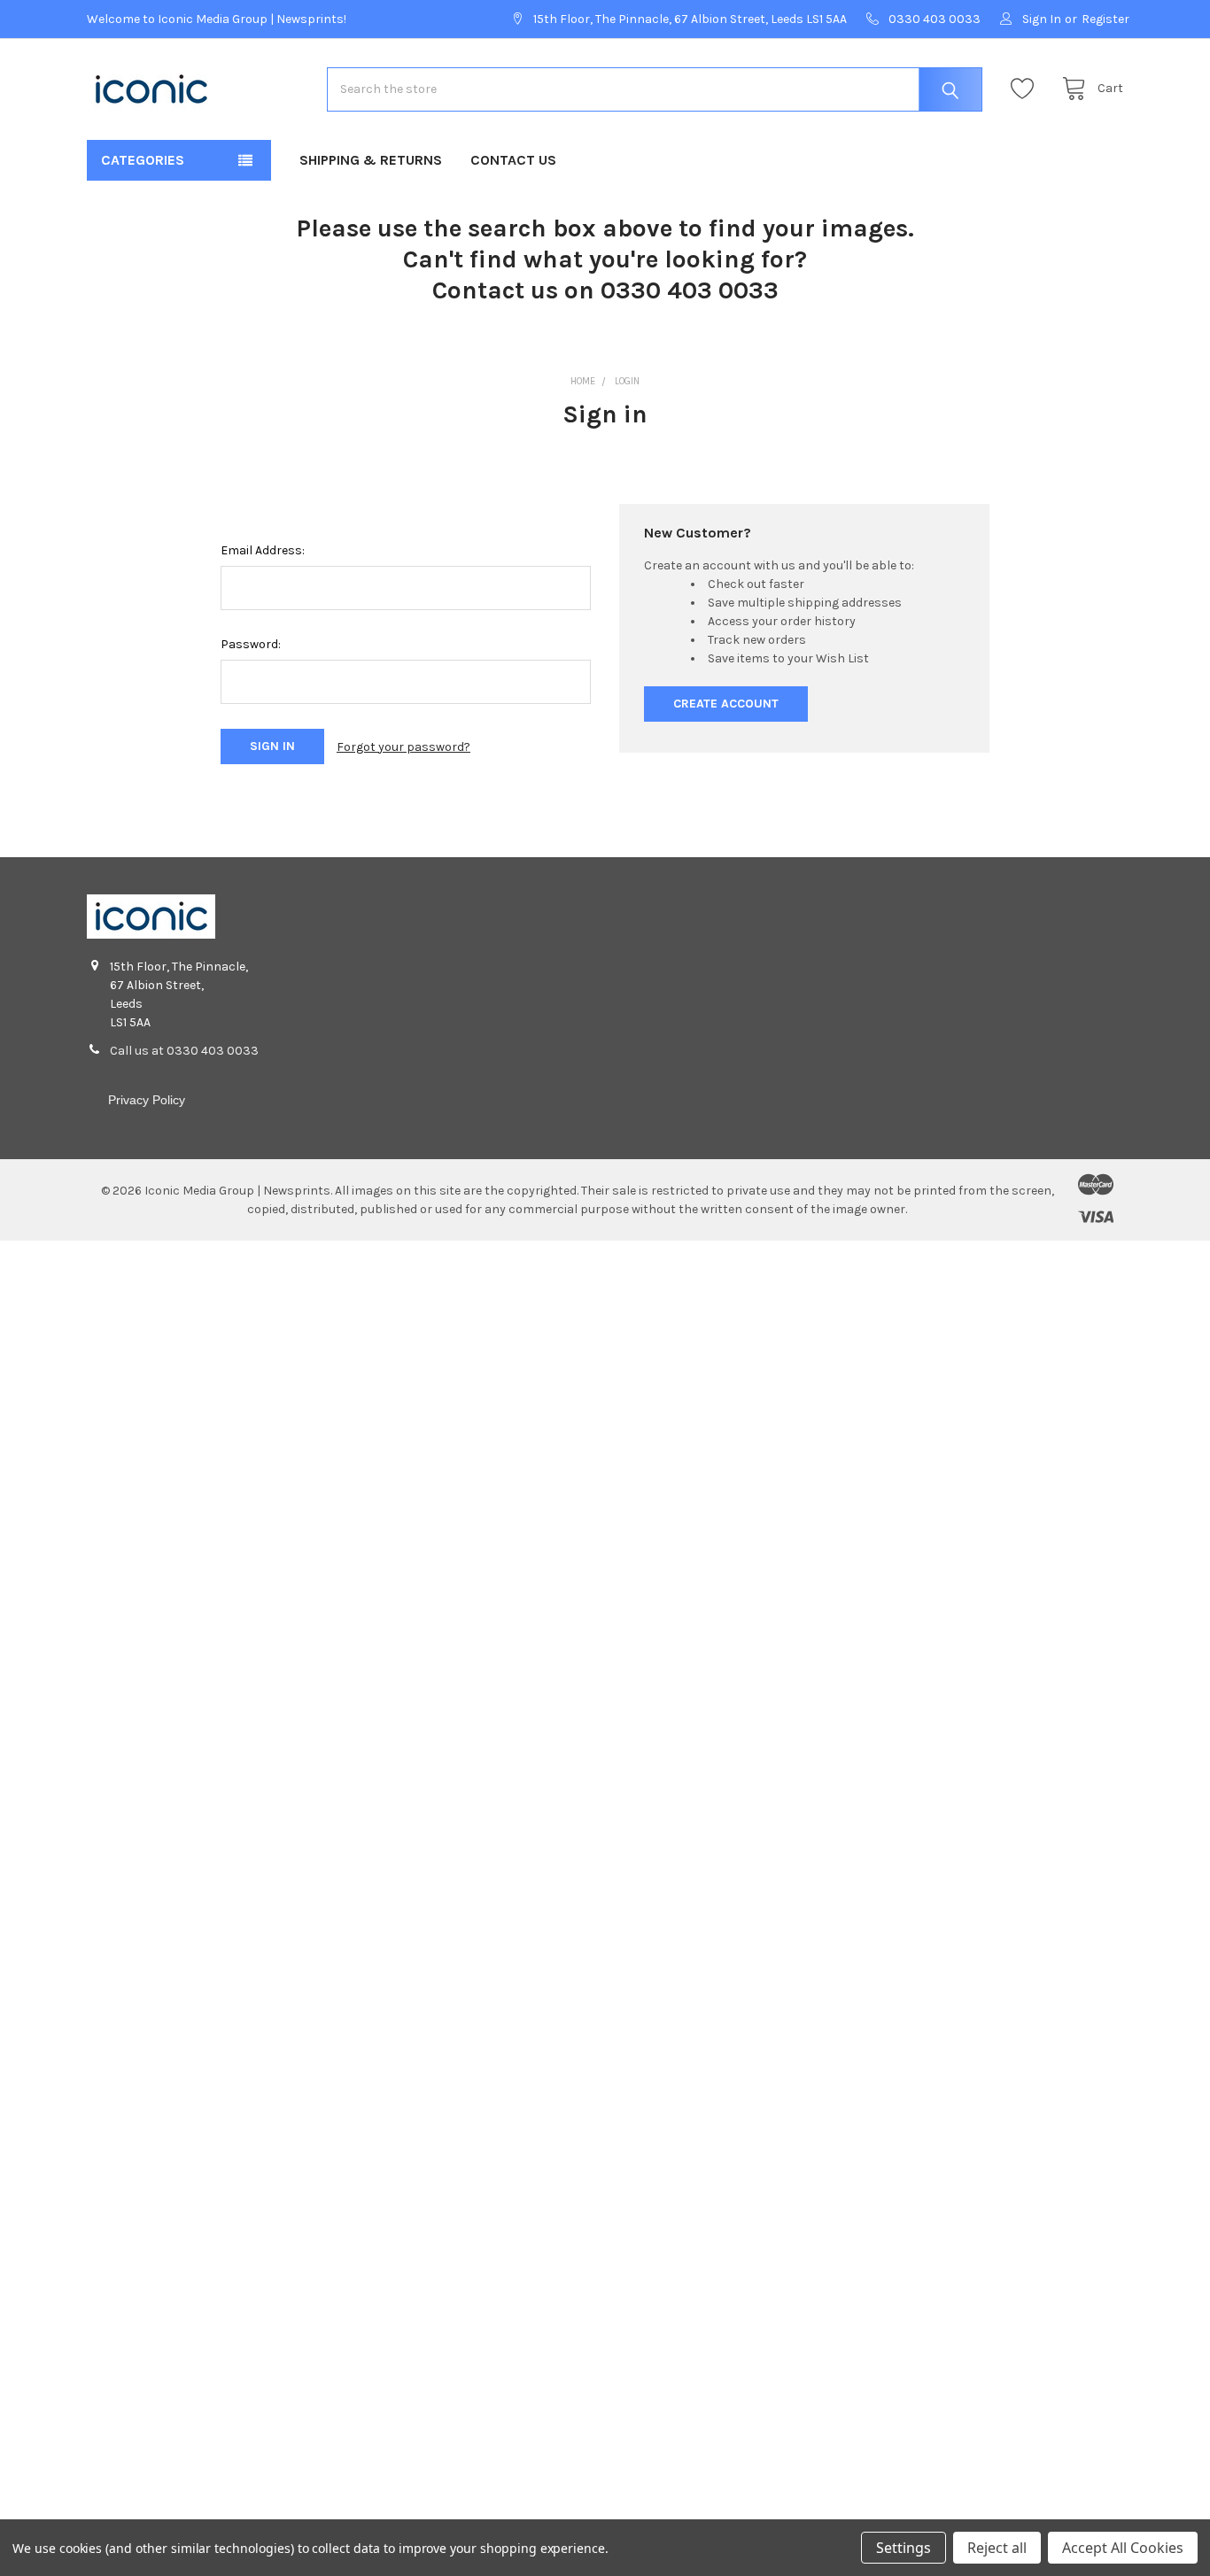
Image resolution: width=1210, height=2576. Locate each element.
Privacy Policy (147, 1100)
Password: (251, 644)
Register (1105, 19)
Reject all (997, 2548)
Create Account (726, 704)
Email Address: (263, 550)
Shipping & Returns (371, 160)
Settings (904, 2548)
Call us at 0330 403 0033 (184, 1051)
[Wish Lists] (1027, 89)
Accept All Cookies (1123, 2548)
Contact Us (513, 160)
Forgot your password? (403, 747)
